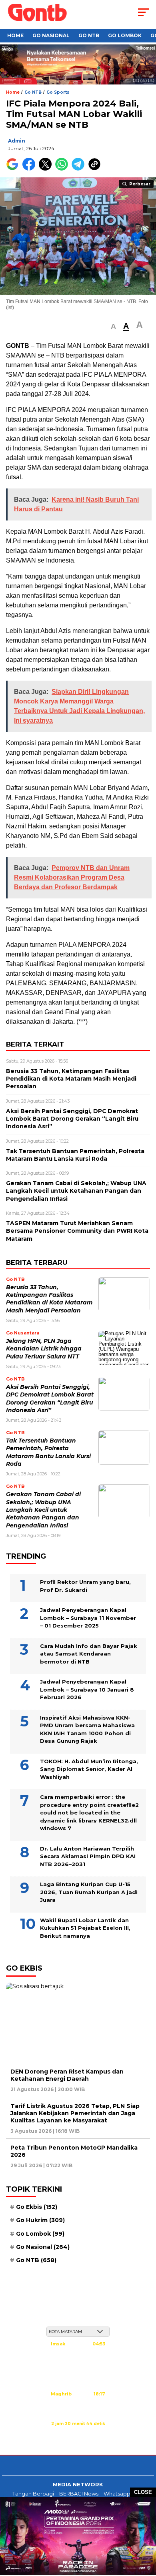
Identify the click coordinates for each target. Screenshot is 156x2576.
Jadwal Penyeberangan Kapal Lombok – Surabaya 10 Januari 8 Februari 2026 (87, 1689)
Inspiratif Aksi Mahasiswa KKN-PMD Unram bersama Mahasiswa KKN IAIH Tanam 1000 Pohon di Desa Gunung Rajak (87, 1729)
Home (15, 35)
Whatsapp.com (124, 2494)
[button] (113, 327)
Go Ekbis (37, 2207)
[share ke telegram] (79, 169)
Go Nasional (51, 35)
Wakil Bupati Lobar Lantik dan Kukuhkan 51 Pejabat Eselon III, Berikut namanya (85, 1928)
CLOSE (143, 2492)
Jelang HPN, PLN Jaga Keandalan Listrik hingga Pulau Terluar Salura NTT (44, 1349)
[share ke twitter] (47, 169)
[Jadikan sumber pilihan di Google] (14, 169)
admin (17, 141)
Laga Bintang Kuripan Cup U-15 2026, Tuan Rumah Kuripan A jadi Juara (89, 1892)
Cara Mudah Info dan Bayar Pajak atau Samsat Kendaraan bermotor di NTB (89, 1654)
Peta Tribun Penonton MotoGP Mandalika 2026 (74, 2151)
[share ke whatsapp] (63, 169)
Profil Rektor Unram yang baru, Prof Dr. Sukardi (85, 1586)
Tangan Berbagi (33, 2494)
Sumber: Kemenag (78, 2432)
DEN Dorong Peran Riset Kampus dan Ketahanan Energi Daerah (67, 2075)
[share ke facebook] (31, 169)
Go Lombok (125, 35)
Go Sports (58, 92)
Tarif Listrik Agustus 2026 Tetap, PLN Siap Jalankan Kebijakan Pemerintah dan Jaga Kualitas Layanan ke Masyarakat (75, 2113)
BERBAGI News (79, 2494)
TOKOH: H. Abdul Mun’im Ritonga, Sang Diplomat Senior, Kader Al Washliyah (89, 1769)
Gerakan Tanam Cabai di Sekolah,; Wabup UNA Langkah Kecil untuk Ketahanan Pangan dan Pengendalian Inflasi (43, 1510)
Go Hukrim (40, 2220)
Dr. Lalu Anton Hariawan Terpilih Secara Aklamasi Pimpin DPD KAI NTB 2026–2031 (88, 1856)
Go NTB (89, 35)
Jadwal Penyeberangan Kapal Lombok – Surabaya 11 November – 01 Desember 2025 (88, 1618)
